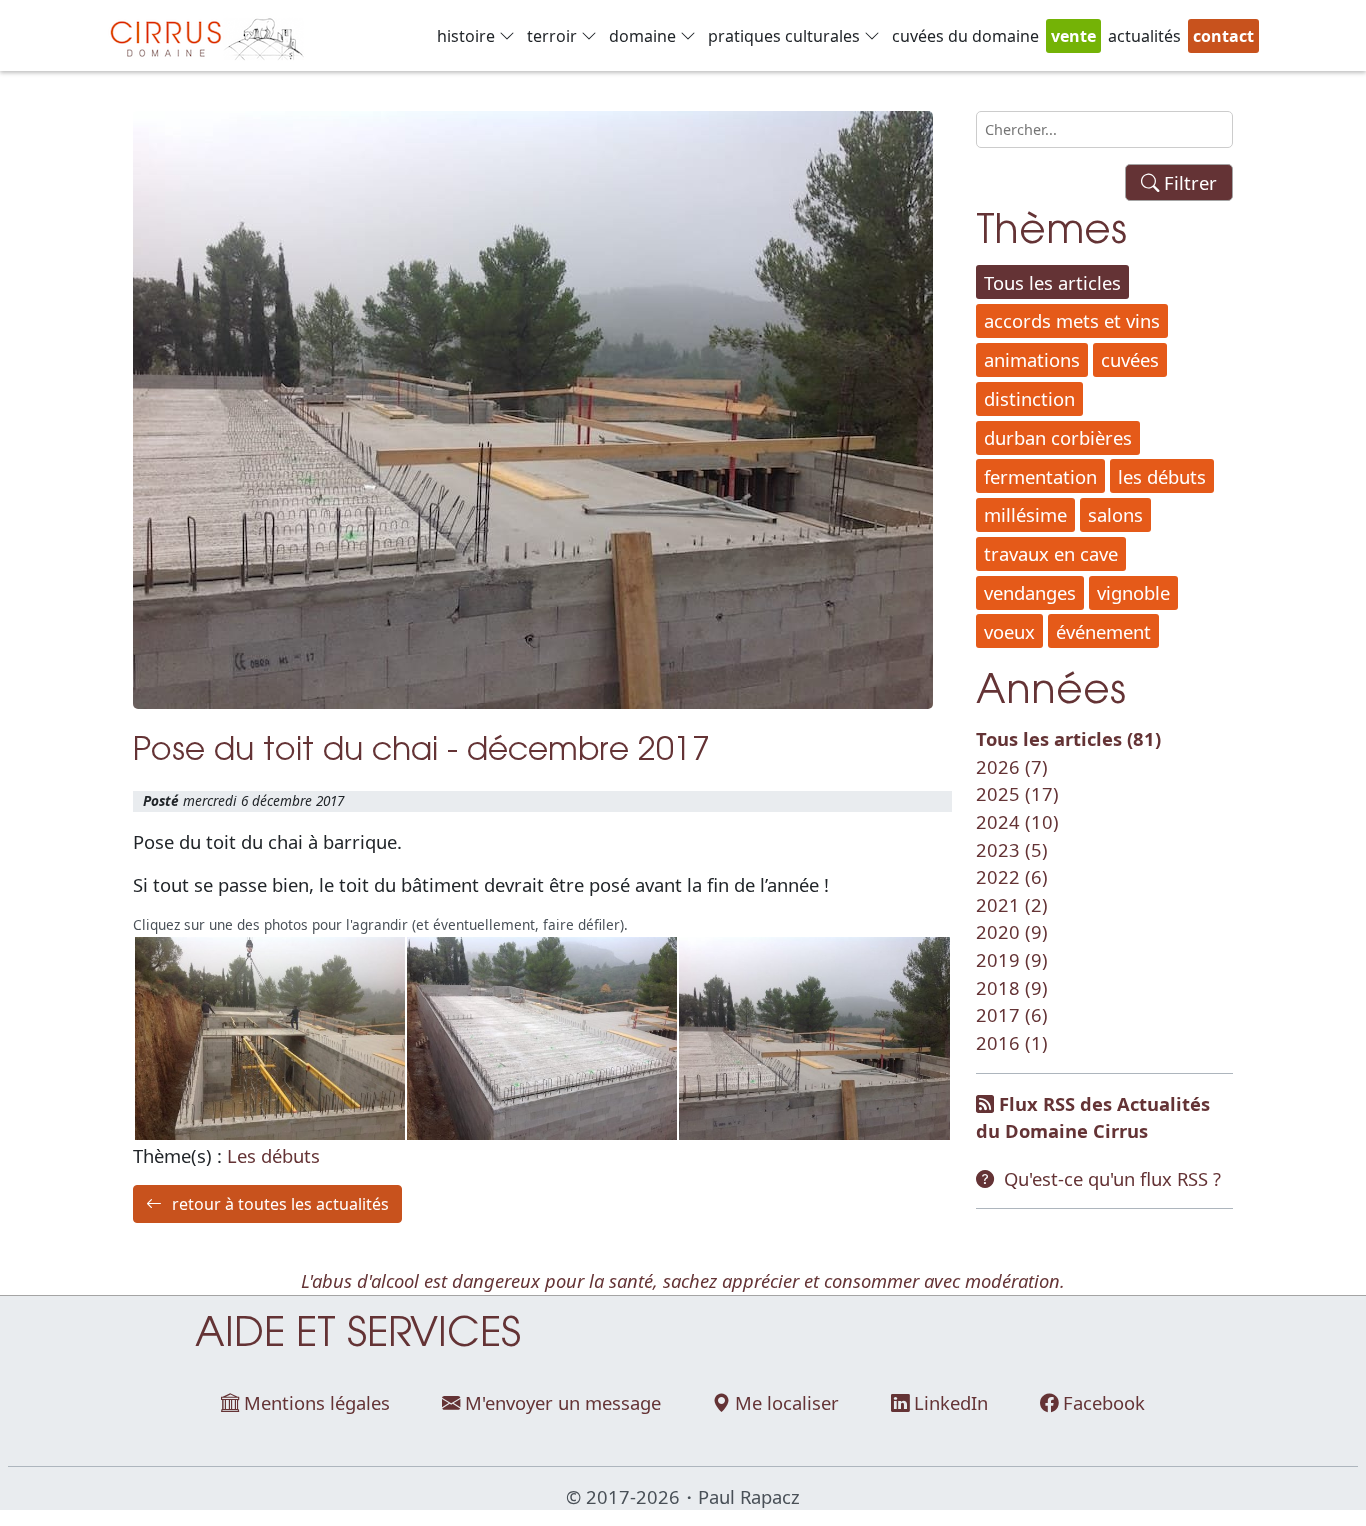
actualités (1144, 36)
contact (1223, 36)
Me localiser (787, 1402)
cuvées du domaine (965, 36)
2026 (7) (1012, 766)
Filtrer (1188, 182)
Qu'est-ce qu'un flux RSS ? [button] (1112, 1178)
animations (1032, 359)
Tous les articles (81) (1068, 738)
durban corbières (1058, 437)
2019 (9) (1012, 959)
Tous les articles (1052, 282)
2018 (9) (1012, 987)
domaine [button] (642, 36)
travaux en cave (1051, 553)
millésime (1025, 514)
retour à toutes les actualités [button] (280, 1204)
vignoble (1133, 592)
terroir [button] (552, 36)
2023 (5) (1012, 849)
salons (1115, 514)
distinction (1029, 398)
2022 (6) (1012, 876)
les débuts (1162, 476)
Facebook (1104, 1402)
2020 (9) (1012, 931)
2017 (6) (1012, 1014)
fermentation (1040, 476)
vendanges (1030, 592)
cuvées (1130, 359)
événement (1103, 631)
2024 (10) (1017, 821)
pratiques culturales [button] (784, 36)
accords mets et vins (1072, 320)
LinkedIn (951, 1402)
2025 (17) (1017, 793)
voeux (1009, 631)
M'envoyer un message (563, 1402)
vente (1073, 36)
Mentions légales (317, 1402)
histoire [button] (466, 36)
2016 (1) (1012, 1042)
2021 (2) (1012, 904)
